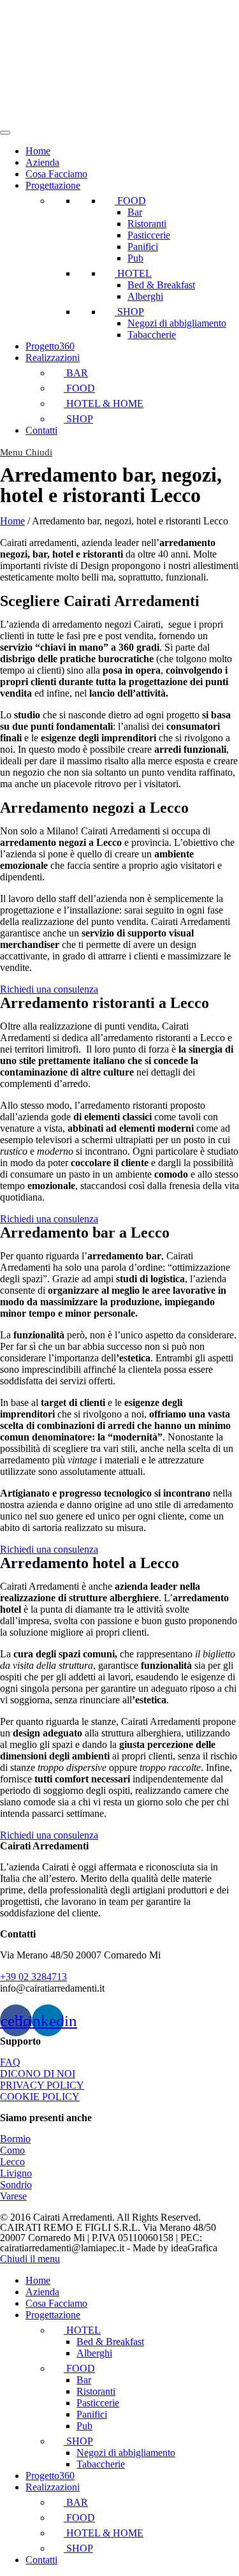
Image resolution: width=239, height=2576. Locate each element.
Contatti (41, 430)
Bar (135, 212)
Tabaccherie (152, 335)
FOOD (130, 201)
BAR (76, 373)
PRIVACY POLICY (42, 2085)
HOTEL (133, 273)
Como (12, 2150)
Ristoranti (147, 224)
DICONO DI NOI (38, 2074)
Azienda (42, 162)
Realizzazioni (53, 358)
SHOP (129, 312)
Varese (13, 2196)
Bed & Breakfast (161, 285)
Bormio (15, 2139)
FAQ (10, 2062)
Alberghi (145, 296)
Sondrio (16, 2185)
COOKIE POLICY (40, 2097)
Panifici (143, 247)
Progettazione (53, 185)
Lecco (12, 2162)
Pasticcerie (149, 235)
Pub (135, 258)
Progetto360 (50, 346)
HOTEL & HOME (104, 403)
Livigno (16, 2173)
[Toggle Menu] (5, 133)
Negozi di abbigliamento (177, 323)
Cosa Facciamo (56, 174)
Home (38, 151)
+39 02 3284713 (33, 1977)
